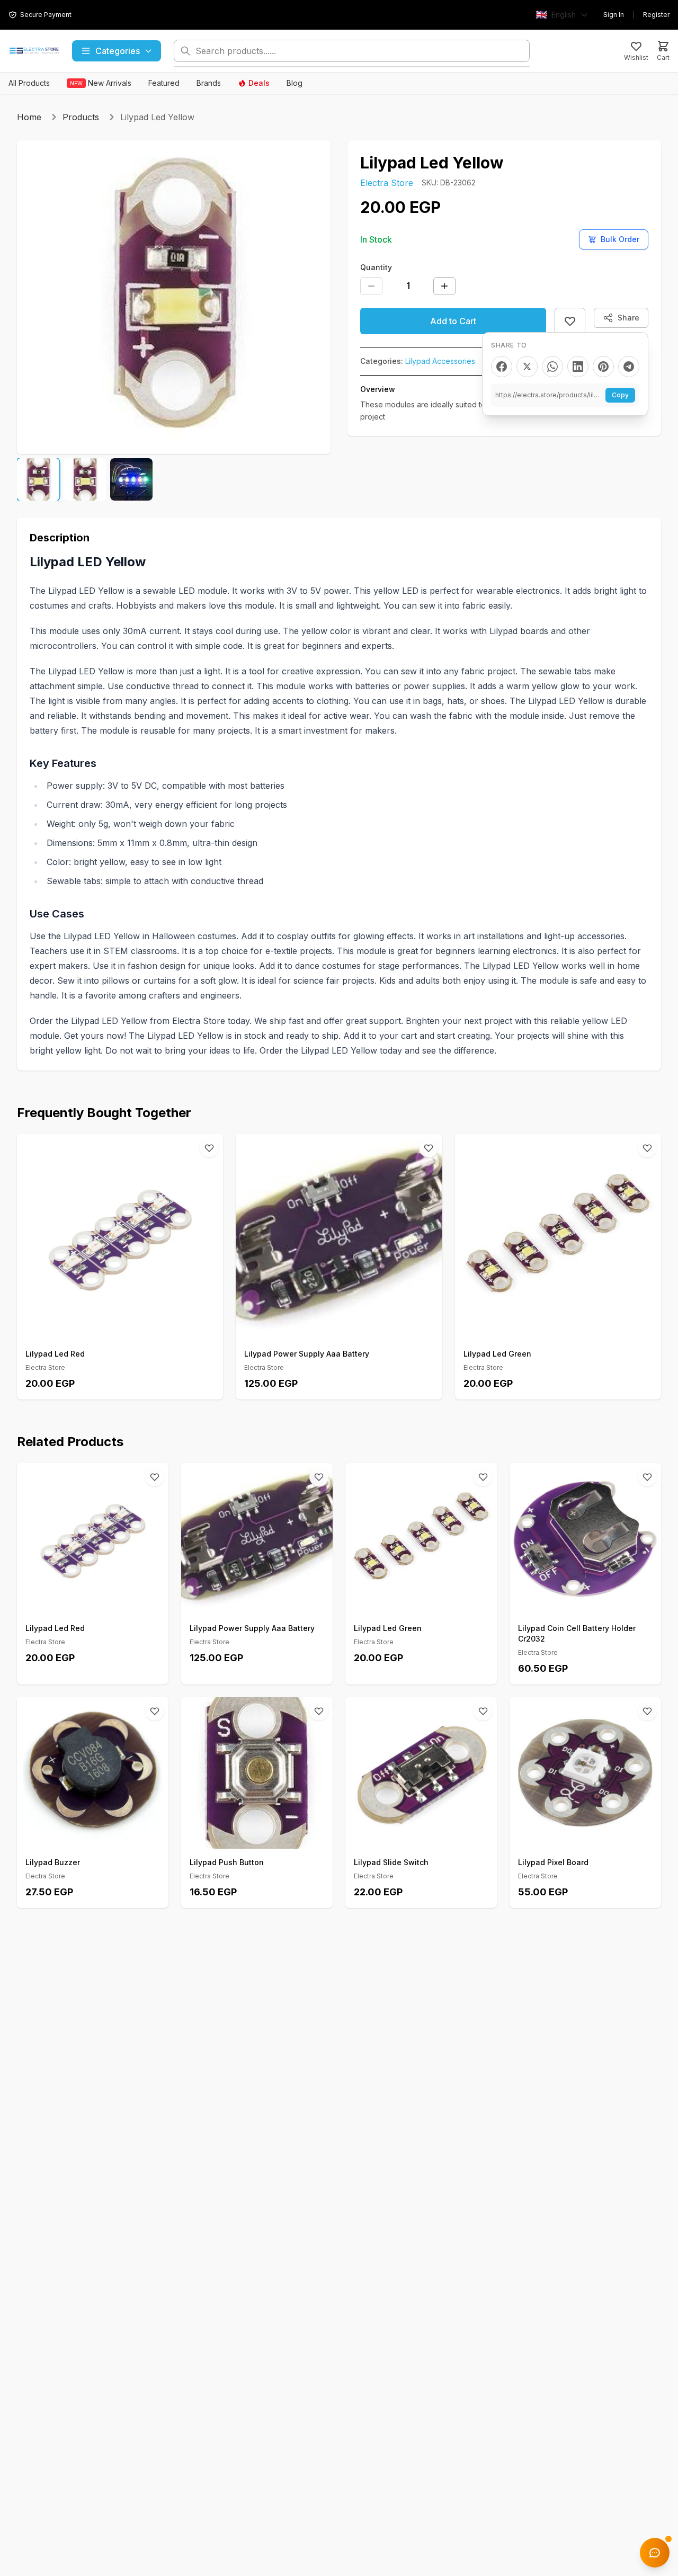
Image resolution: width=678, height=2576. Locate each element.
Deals (259, 83)
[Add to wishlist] (570, 321)
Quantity (376, 267)
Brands (209, 83)
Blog (295, 83)
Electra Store (387, 183)
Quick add (126, 1328)
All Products (29, 83)
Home (29, 117)
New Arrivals (101, 83)
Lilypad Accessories (440, 361)
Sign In (614, 15)
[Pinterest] (603, 367)
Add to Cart (453, 321)
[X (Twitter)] (527, 367)
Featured (164, 83)
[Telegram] (629, 367)
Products (81, 117)
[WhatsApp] (552, 367)
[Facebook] (502, 367)
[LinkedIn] (578, 367)
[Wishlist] (209, 1148)
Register (656, 15)
